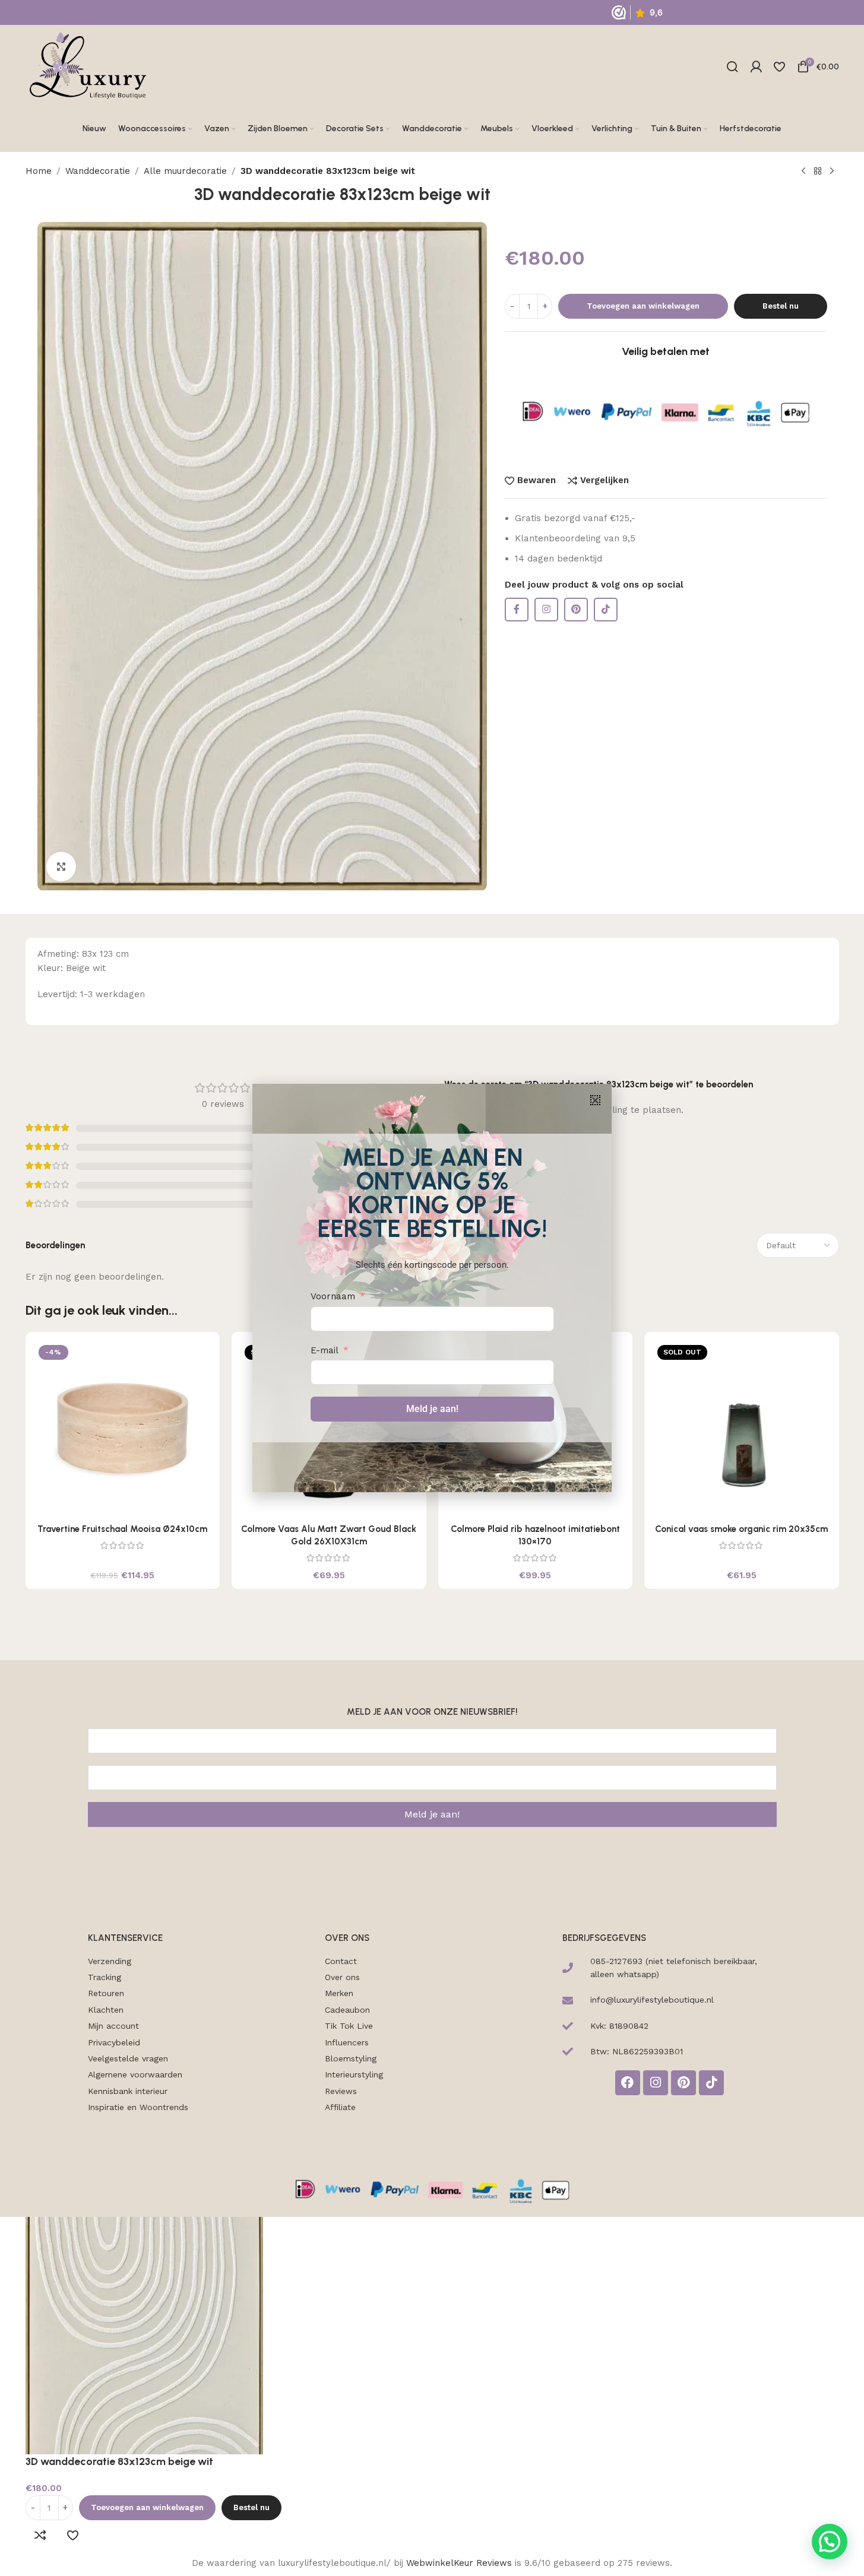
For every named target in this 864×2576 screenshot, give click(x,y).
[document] (432, 1288)
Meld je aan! (432, 1409)
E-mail (325, 1350)
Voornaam (333, 1296)
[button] (595, 1100)
